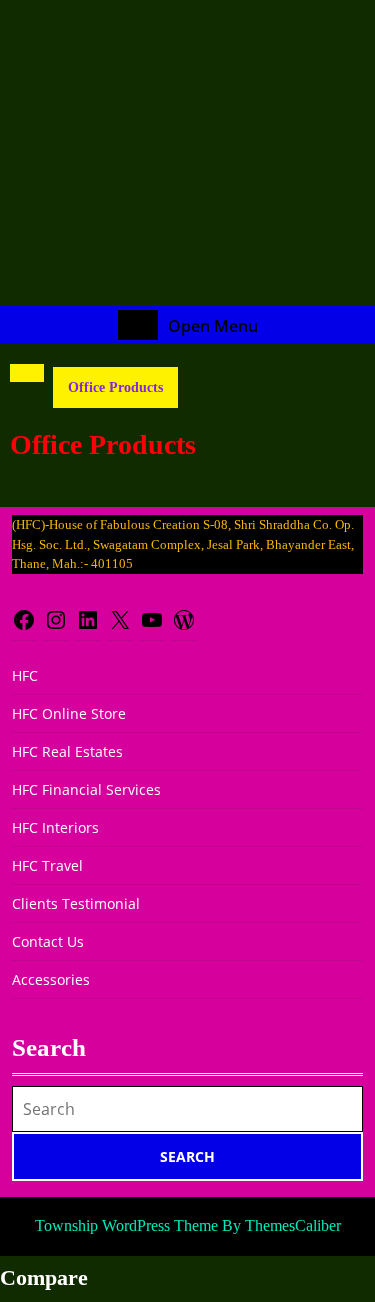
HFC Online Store (69, 713)
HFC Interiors (55, 827)
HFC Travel (47, 865)
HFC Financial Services (86, 789)
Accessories (51, 979)
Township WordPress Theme (126, 1225)
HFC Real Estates (67, 751)
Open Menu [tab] (213, 326)
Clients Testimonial (76, 903)
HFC (25, 675)
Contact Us (48, 941)
